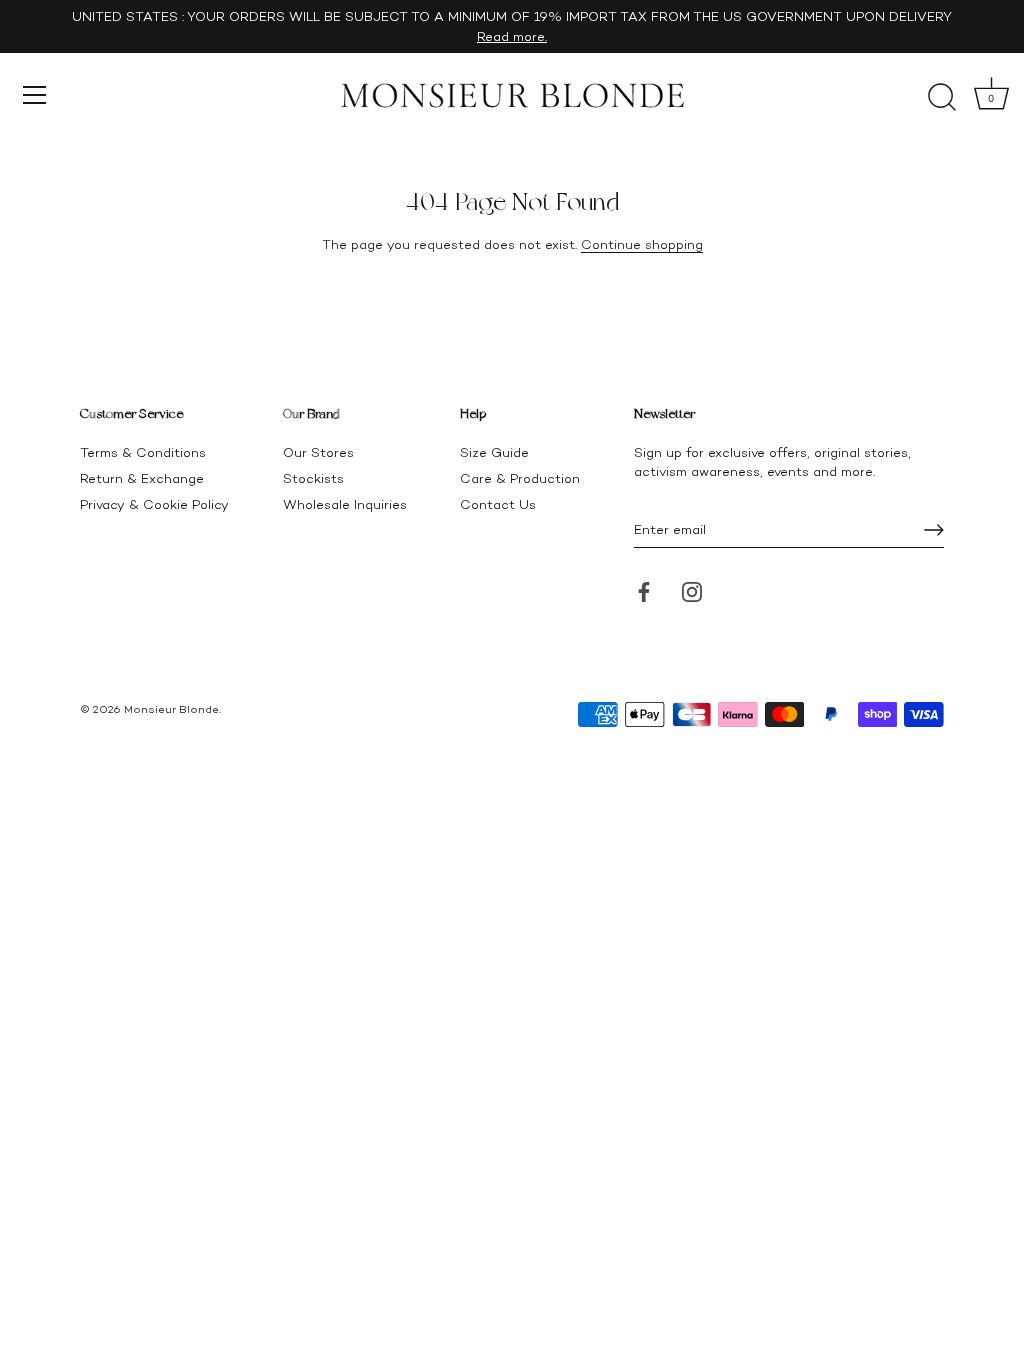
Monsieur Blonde (171, 709)
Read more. (512, 36)
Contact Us (498, 504)
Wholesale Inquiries (345, 504)
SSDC (148, 724)
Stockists (313, 478)
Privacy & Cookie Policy (154, 504)
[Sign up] (934, 530)
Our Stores (318, 452)
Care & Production (520, 478)
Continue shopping (642, 244)
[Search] (942, 98)
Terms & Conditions (143, 452)
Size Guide (494, 452)
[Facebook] (644, 590)
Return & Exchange (142, 478)
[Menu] (35, 95)
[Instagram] (692, 590)
